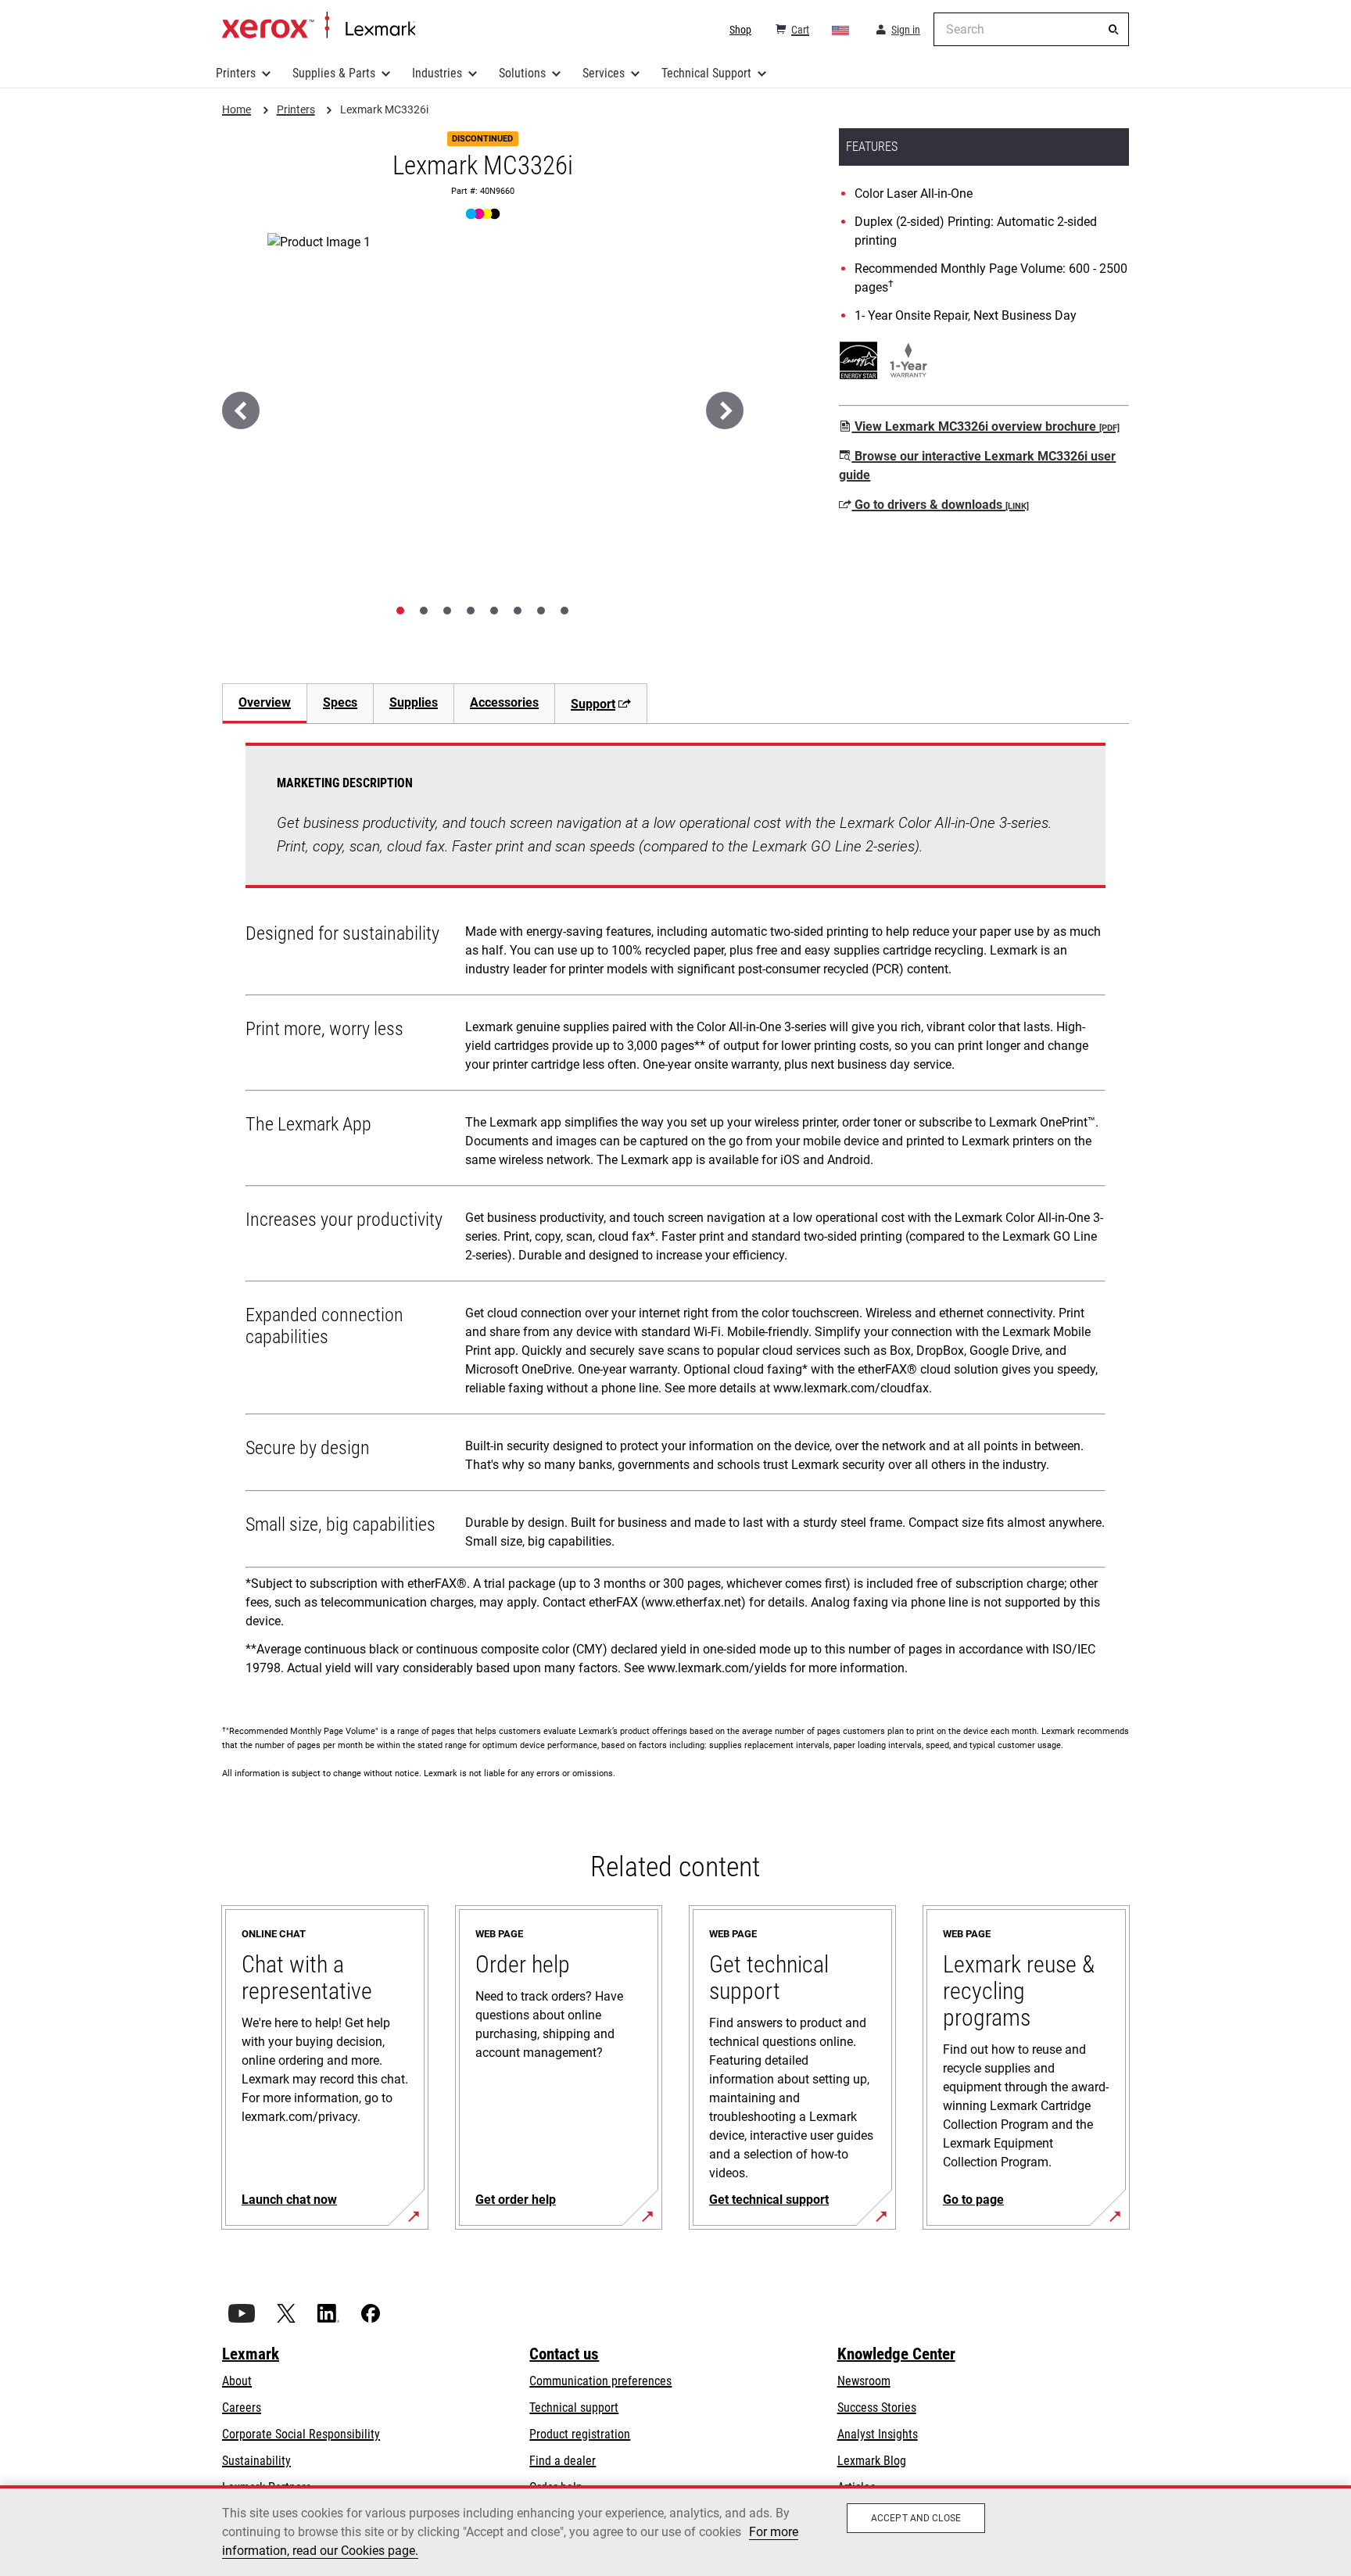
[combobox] (1031, 29)
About (237, 2381)
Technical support (574, 2408)
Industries (437, 73)
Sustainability (256, 2461)
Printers (236, 73)
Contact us (564, 2354)
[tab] (400, 611)
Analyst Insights (878, 2434)
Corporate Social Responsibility (301, 2434)
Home (319, 26)
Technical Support (706, 73)
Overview (265, 702)
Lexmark (251, 2354)
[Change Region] (841, 30)
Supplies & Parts (334, 73)
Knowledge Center (896, 2354)
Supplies (414, 702)
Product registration (580, 2434)
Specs (340, 702)
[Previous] (241, 410)
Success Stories (877, 2408)
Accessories (504, 702)
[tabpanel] (675, 1215)
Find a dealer (563, 2461)
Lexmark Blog (872, 2461)
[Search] (1113, 30)
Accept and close (916, 2518)
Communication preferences (600, 2381)
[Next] (725, 410)
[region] (675, 2531)
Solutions (522, 73)
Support (593, 704)
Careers (242, 2408)
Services (604, 73)
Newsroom (864, 2381)
